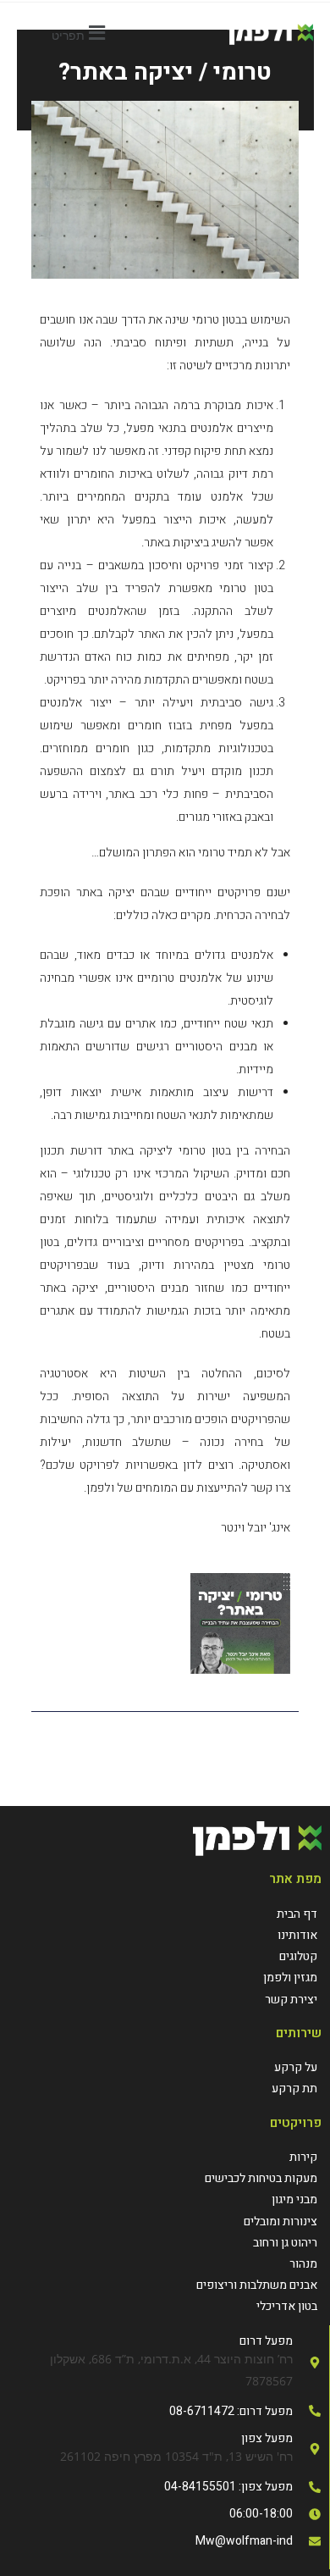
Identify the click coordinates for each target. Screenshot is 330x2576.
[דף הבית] (290, 1914)
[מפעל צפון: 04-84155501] (165, 2487)
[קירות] (165, 2157)
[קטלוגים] (290, 1956)
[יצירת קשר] (290, 2000)
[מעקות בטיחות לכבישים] (165, 2178)
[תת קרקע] (294, 2088)
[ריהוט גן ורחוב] (165, 2243)
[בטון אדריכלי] (165, 2306)
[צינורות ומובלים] (165, 2221)
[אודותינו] (290, 1935)
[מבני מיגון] (165, 2199)
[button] (81, 33)
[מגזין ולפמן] (290, 1978)
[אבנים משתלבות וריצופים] (165, 2285)
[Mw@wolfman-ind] (165, 2541)
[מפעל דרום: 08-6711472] (165, 2411)
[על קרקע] (294, 2067)
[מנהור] (165, 2264)
